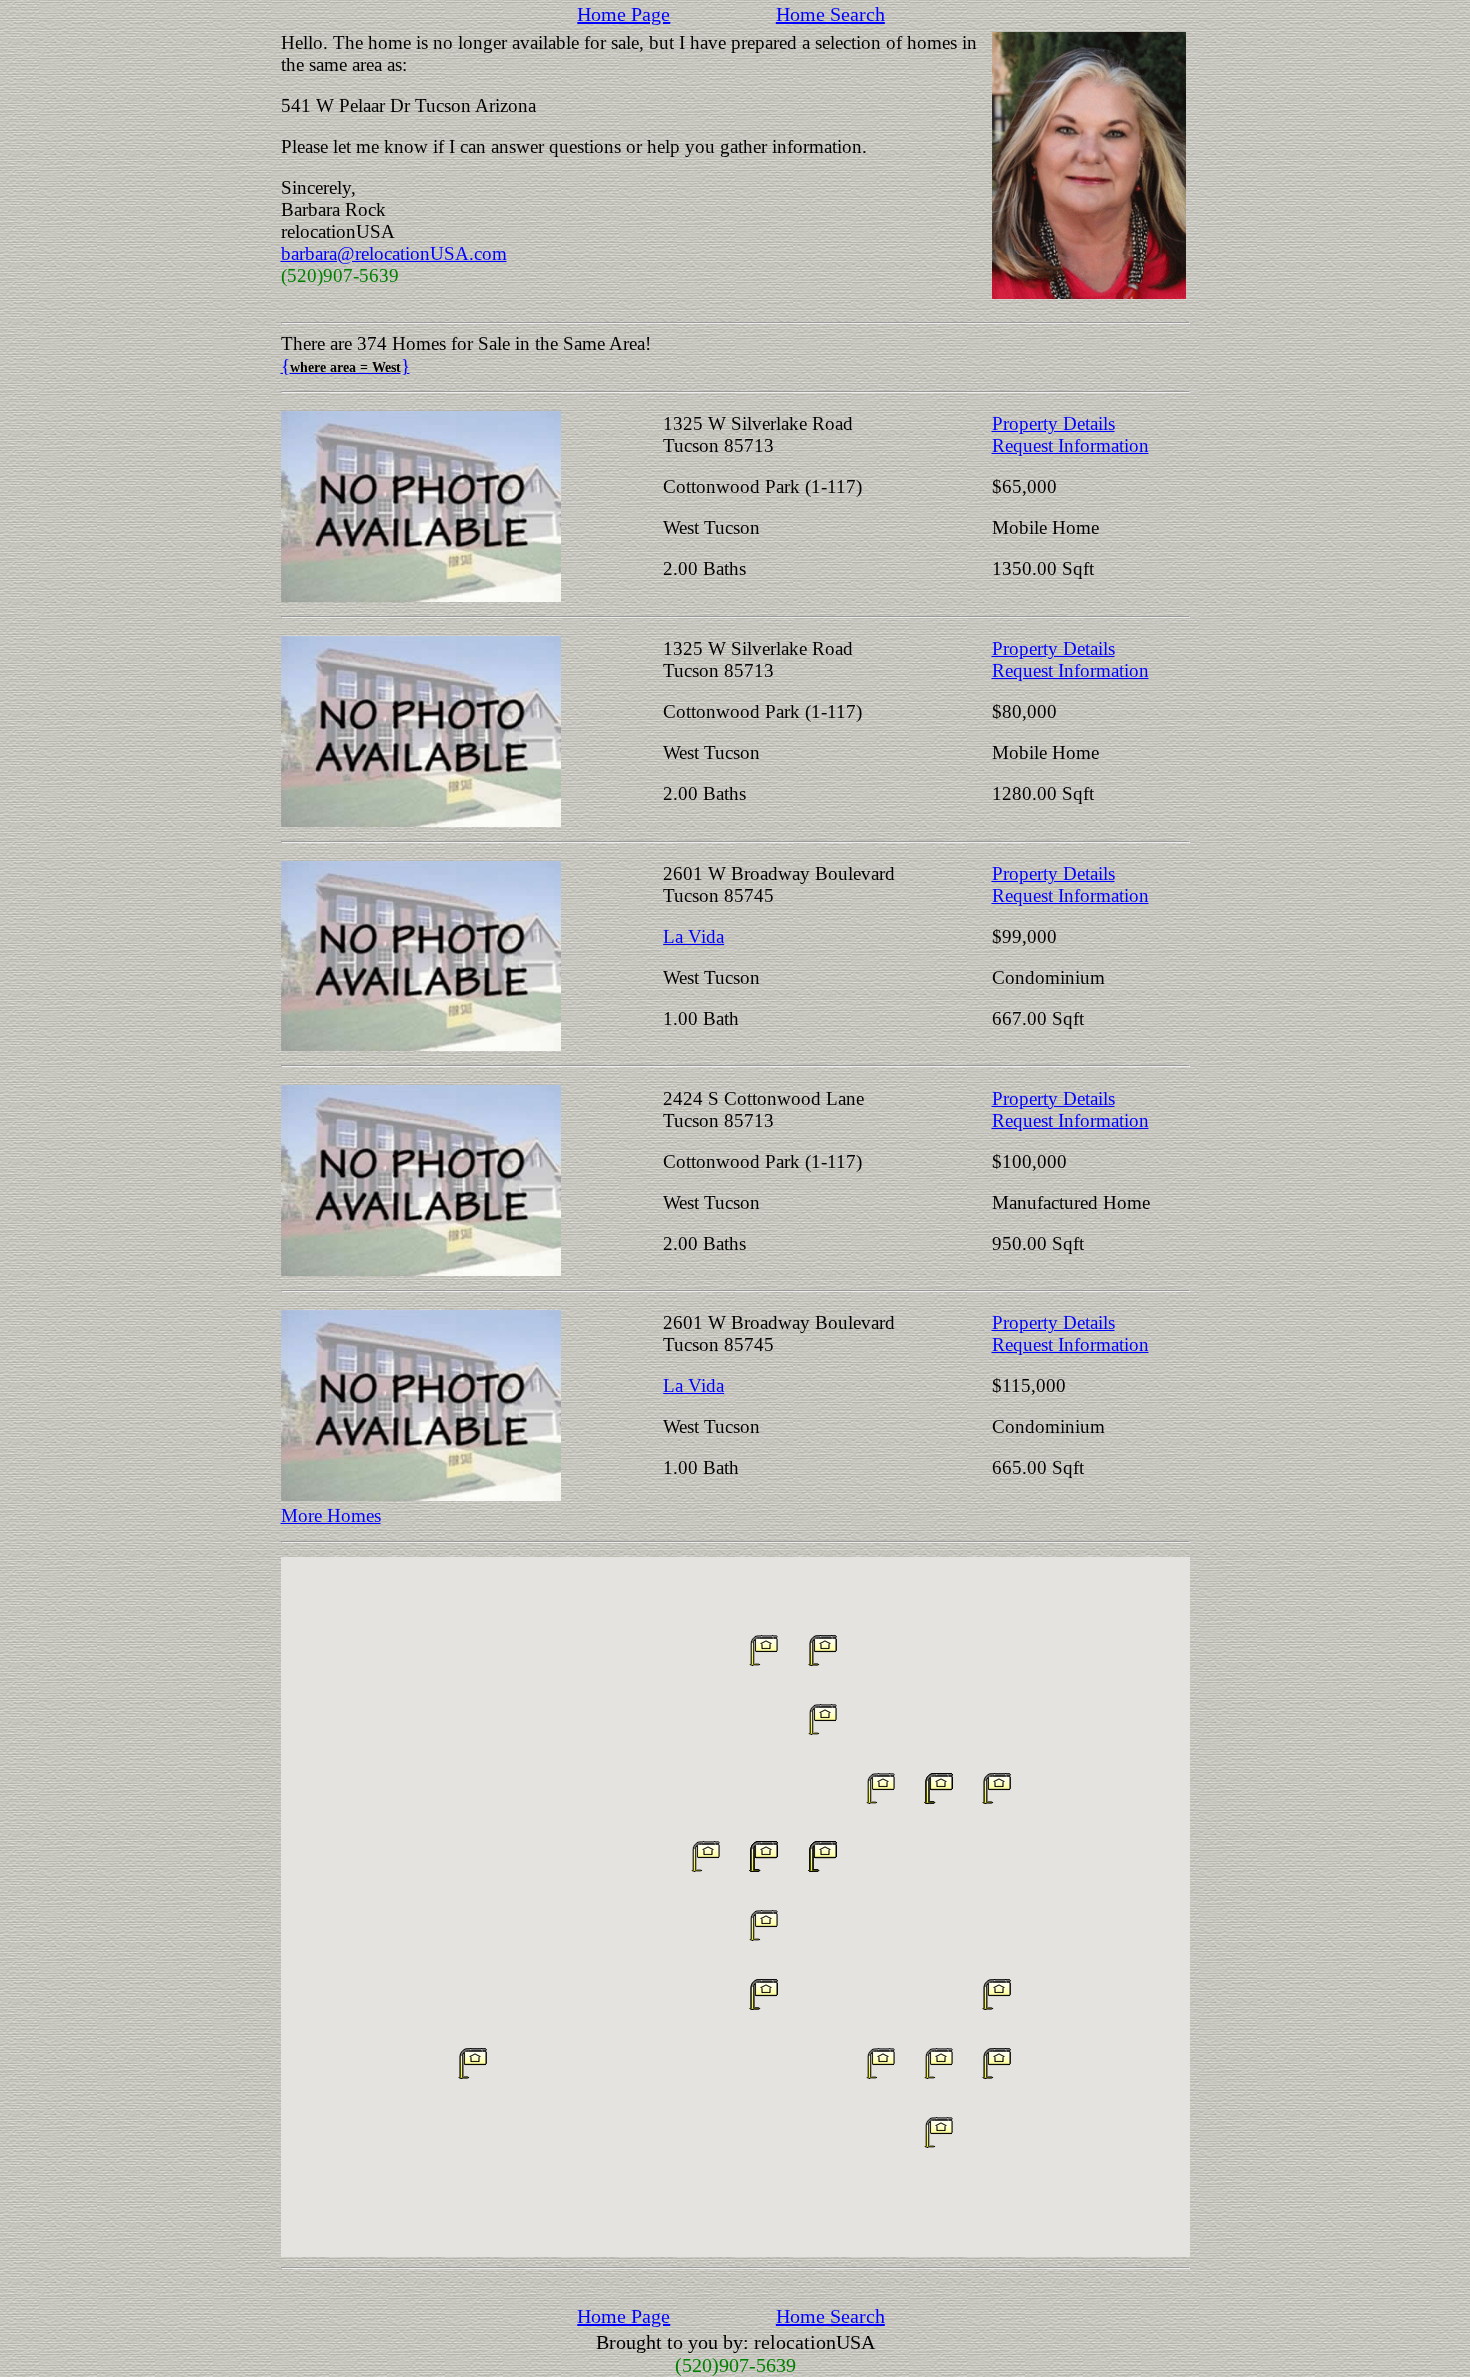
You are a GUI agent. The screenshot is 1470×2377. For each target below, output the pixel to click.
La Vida (693, 936)
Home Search (830, 14)
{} (345, 365)
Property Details (1053, 423)
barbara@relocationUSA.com (394, 253)
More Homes (331, 1515)
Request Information (1070, 445)
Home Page (623, 14)
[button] (997, 1994)
